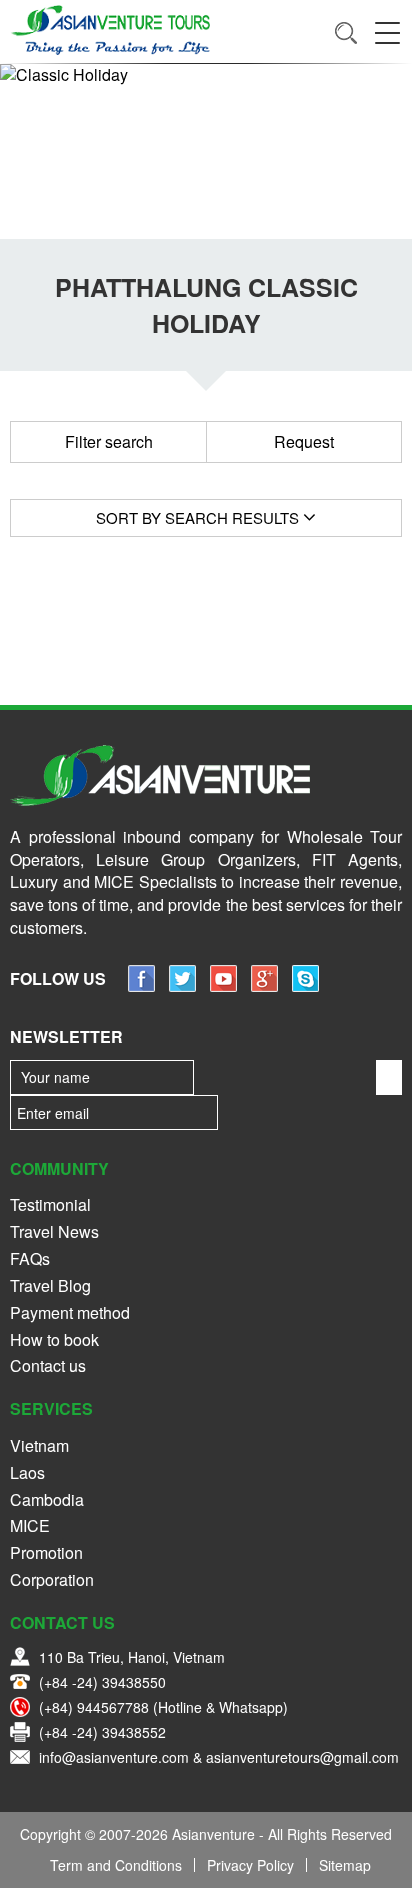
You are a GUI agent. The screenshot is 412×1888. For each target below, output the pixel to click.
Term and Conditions (116, 1865)
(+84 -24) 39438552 (102, 1732)
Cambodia (47, 1499)
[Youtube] (223, 985)
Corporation (52, 1579)
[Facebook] (141, 985)
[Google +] (264, 985)
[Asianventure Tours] (110, 30)
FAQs (30, 1258)
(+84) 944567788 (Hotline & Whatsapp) (163, 1707)
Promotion (46, 1552)
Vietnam (39, 1445)
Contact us (48, 1365)
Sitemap (345, 1865)
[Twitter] (182, 985)
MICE (30, 1525)
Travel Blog (50, 1285)
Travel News (54, 1231)
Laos (27, 1472)
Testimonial (50, 1204)
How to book (54, 1339)
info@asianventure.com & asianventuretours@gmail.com (219, 1757)
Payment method (70, 1312)
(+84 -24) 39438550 (102, 1682)
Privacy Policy (250, 1865)
